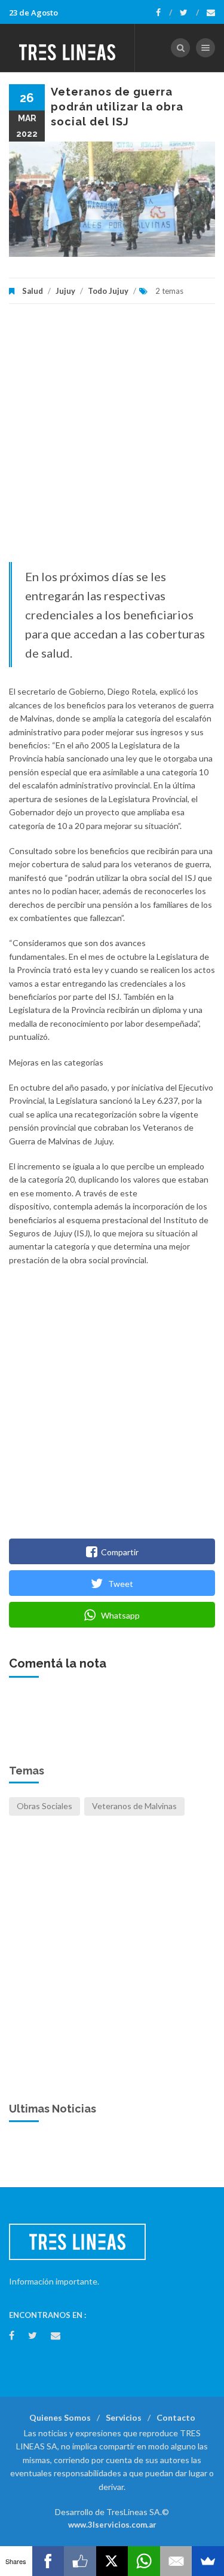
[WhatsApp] (144, 2561)
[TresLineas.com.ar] (67, 48)
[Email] (176, 2561)
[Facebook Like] (80, 2561)
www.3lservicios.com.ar (112, 2525)
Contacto (176, 2417)
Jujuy (65, 291)
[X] (112, 2561)
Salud (33, 291)
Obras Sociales (45, 1806)
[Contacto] (211, 13)
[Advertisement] (112, 439)
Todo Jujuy (108, 291)
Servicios (124, 2417)
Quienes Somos (60, 2417)
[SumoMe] (208, 2561)
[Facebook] (164, 13)
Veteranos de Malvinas (134, 1806)
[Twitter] (189, 13)
